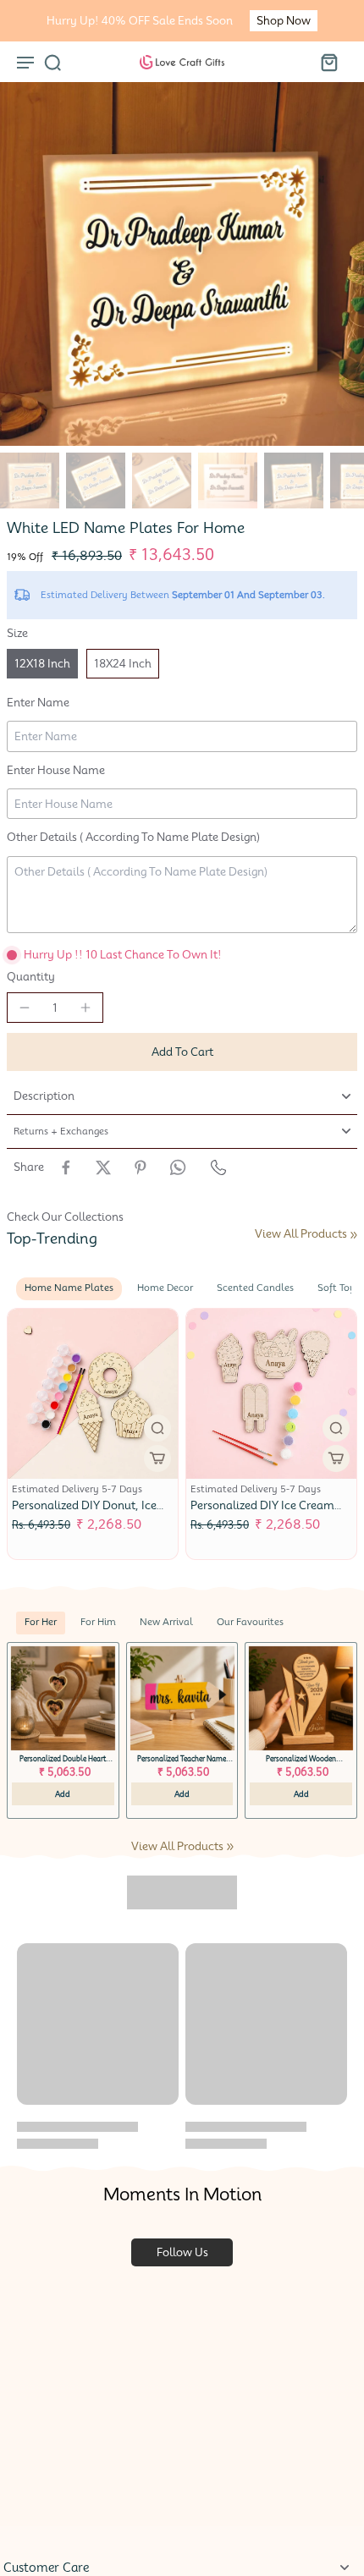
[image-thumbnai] (30, 481)
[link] (354, 1235)
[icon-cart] (328, 62)
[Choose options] (157, 1458)
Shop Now (284, 21)
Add (63, 1794)
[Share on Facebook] (66, 1167)
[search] (52, 62)
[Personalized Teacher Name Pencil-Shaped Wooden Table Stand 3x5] (182, 1698)
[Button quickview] (157, 1428)
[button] (182, 1052)
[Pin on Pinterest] (141, 1167)
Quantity (31, 977)
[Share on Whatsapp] (178, 1167)
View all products (301, 1234)
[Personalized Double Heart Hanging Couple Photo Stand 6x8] (63, 1698)
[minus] (25, 1008)
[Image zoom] (182, 264)
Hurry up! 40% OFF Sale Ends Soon (140, 21)
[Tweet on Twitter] (103, 1167)
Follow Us (182, 2252)
